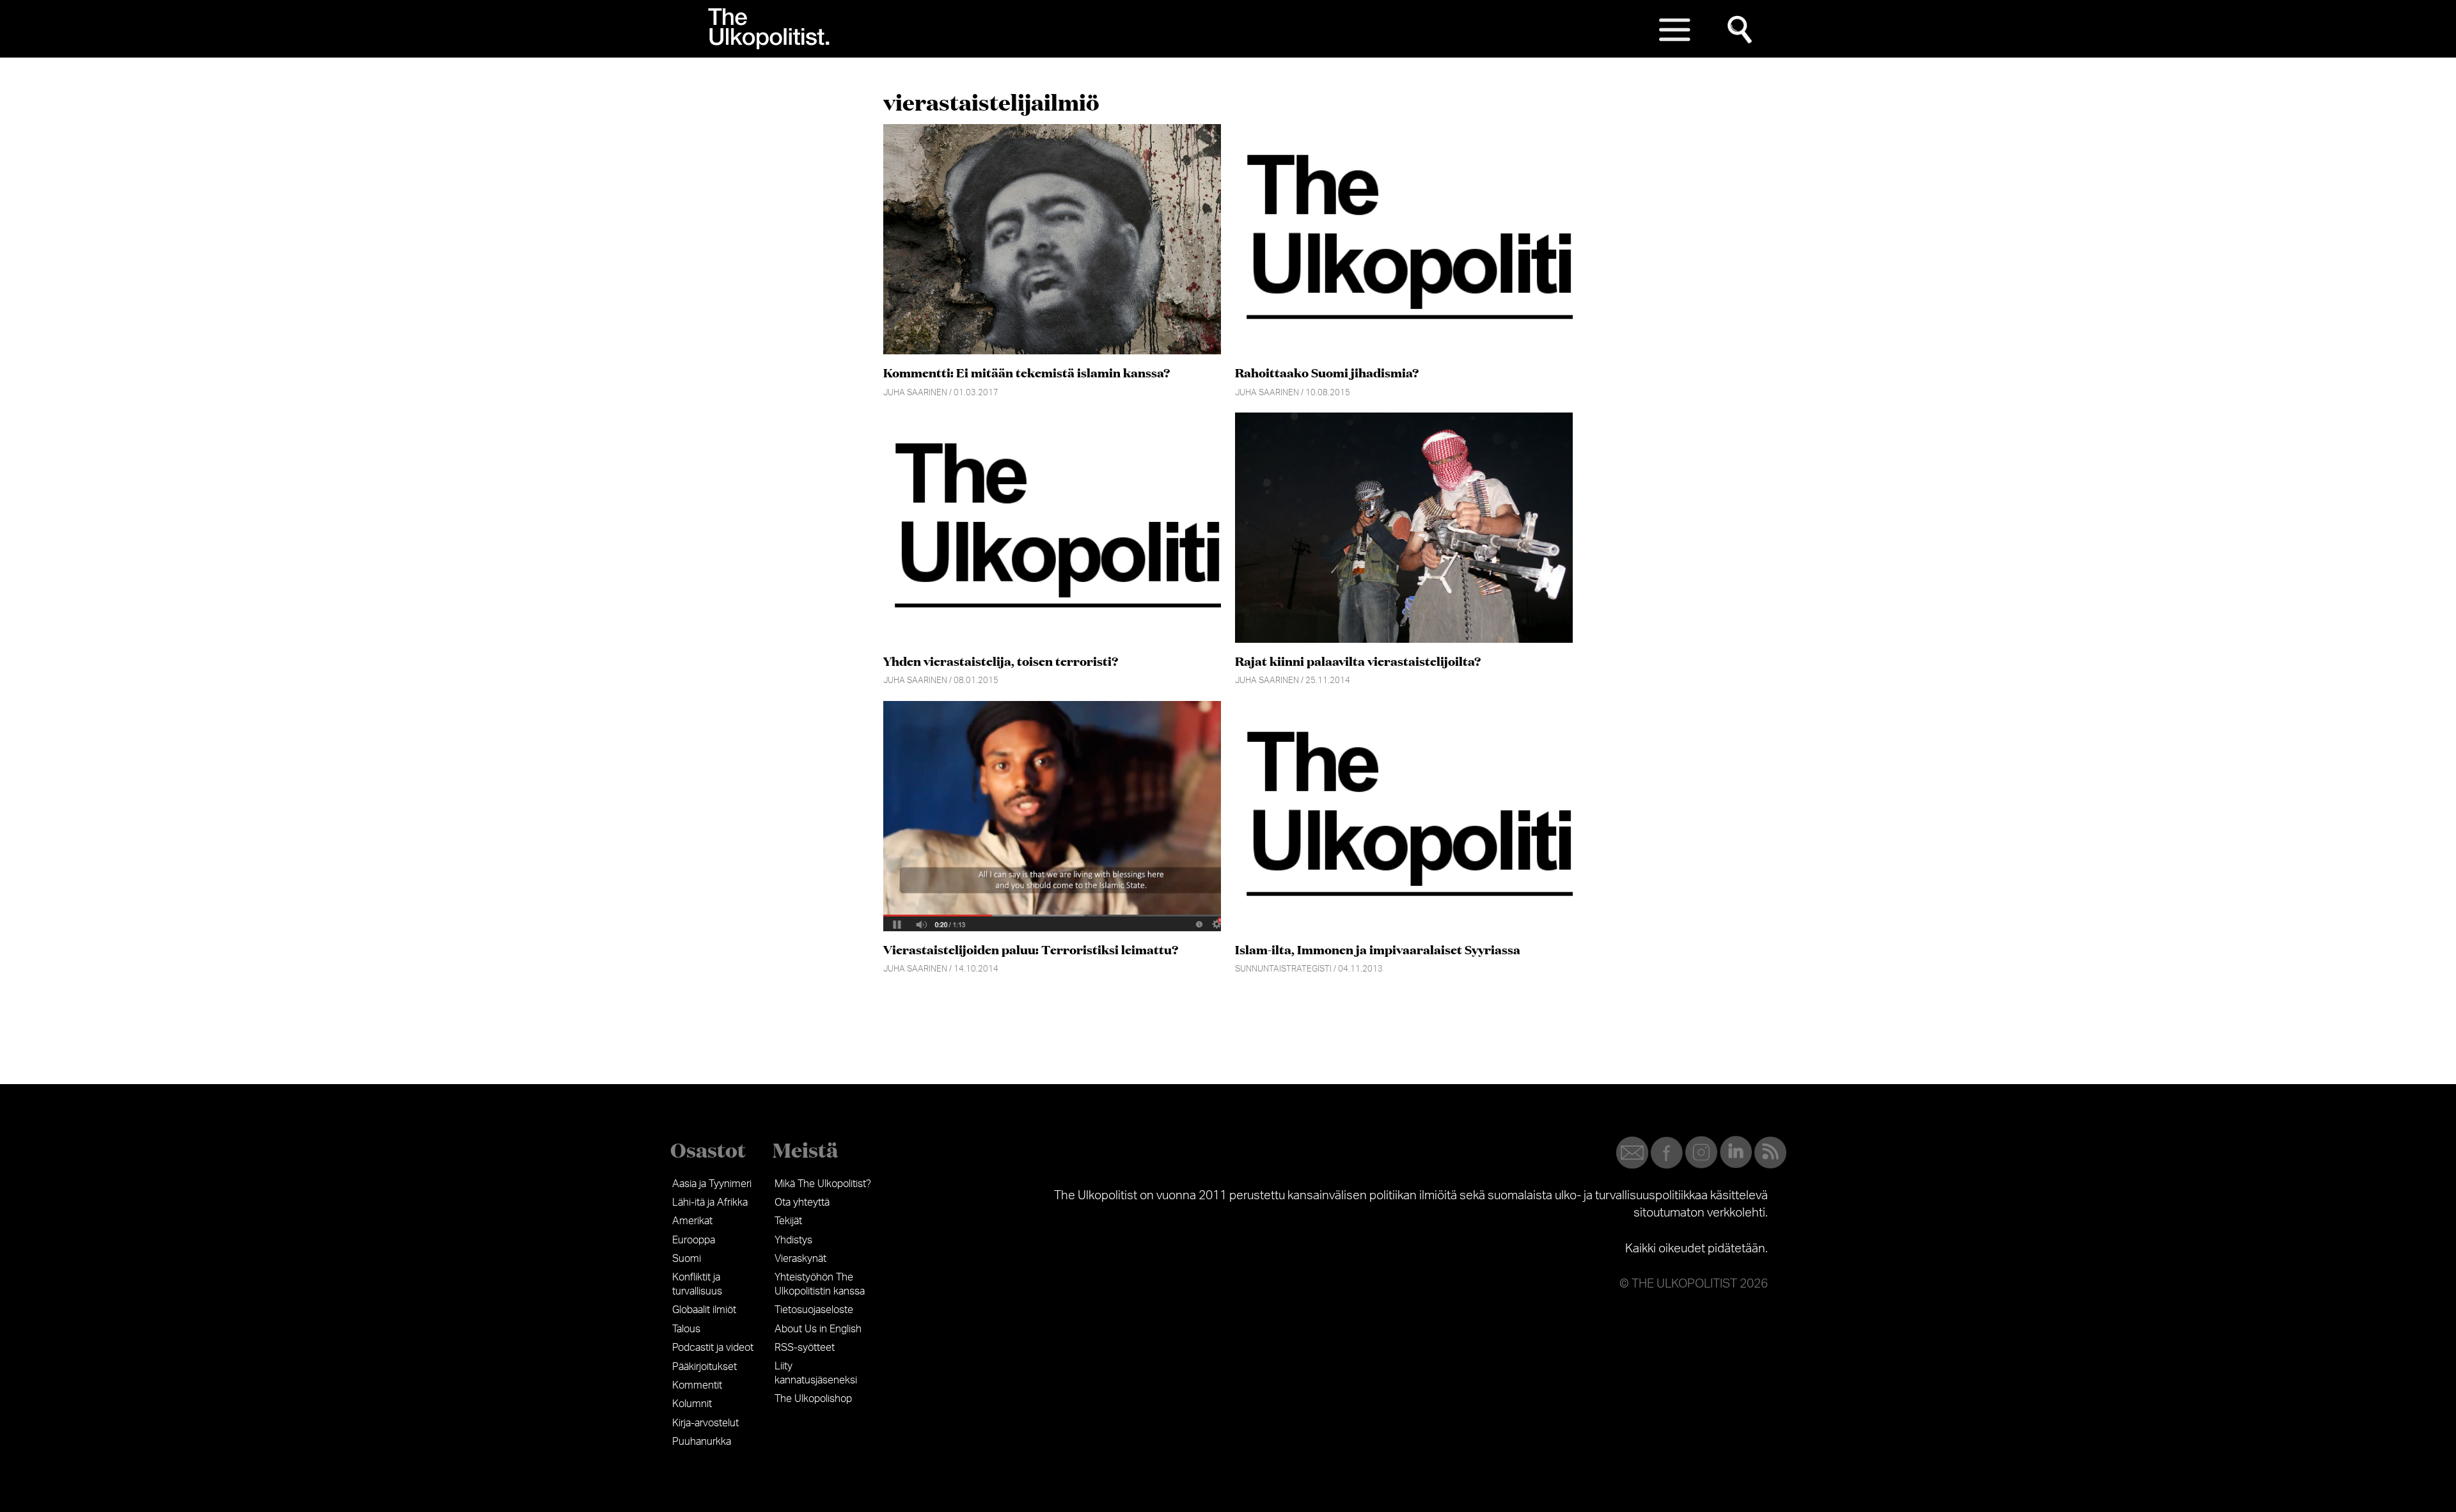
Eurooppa (694, 1240)
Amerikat (692, 1221)
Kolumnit (692, 1404)
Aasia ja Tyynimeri (712, 1184)
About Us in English (818, 1329)
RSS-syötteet (805, 1348)
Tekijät (788, 1221)
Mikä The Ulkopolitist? (823, 1184)
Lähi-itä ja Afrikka (710, 1202)
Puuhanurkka (702, 1442)
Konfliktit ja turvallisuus (697, 1284)
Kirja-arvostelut (705, 1423)
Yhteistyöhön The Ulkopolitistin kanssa (820, 1284)
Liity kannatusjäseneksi (816, 1373)
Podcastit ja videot (713, 1348)
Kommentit (697, 1385)
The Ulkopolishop (813, 1399)
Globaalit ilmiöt (704, 1310)
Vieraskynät (800, 1259)
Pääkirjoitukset (705, 1367)
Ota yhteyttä (802, 1202)
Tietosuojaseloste (814, 1310)
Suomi (687, 1259)
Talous (686, 1329)
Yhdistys (793, 1240)
